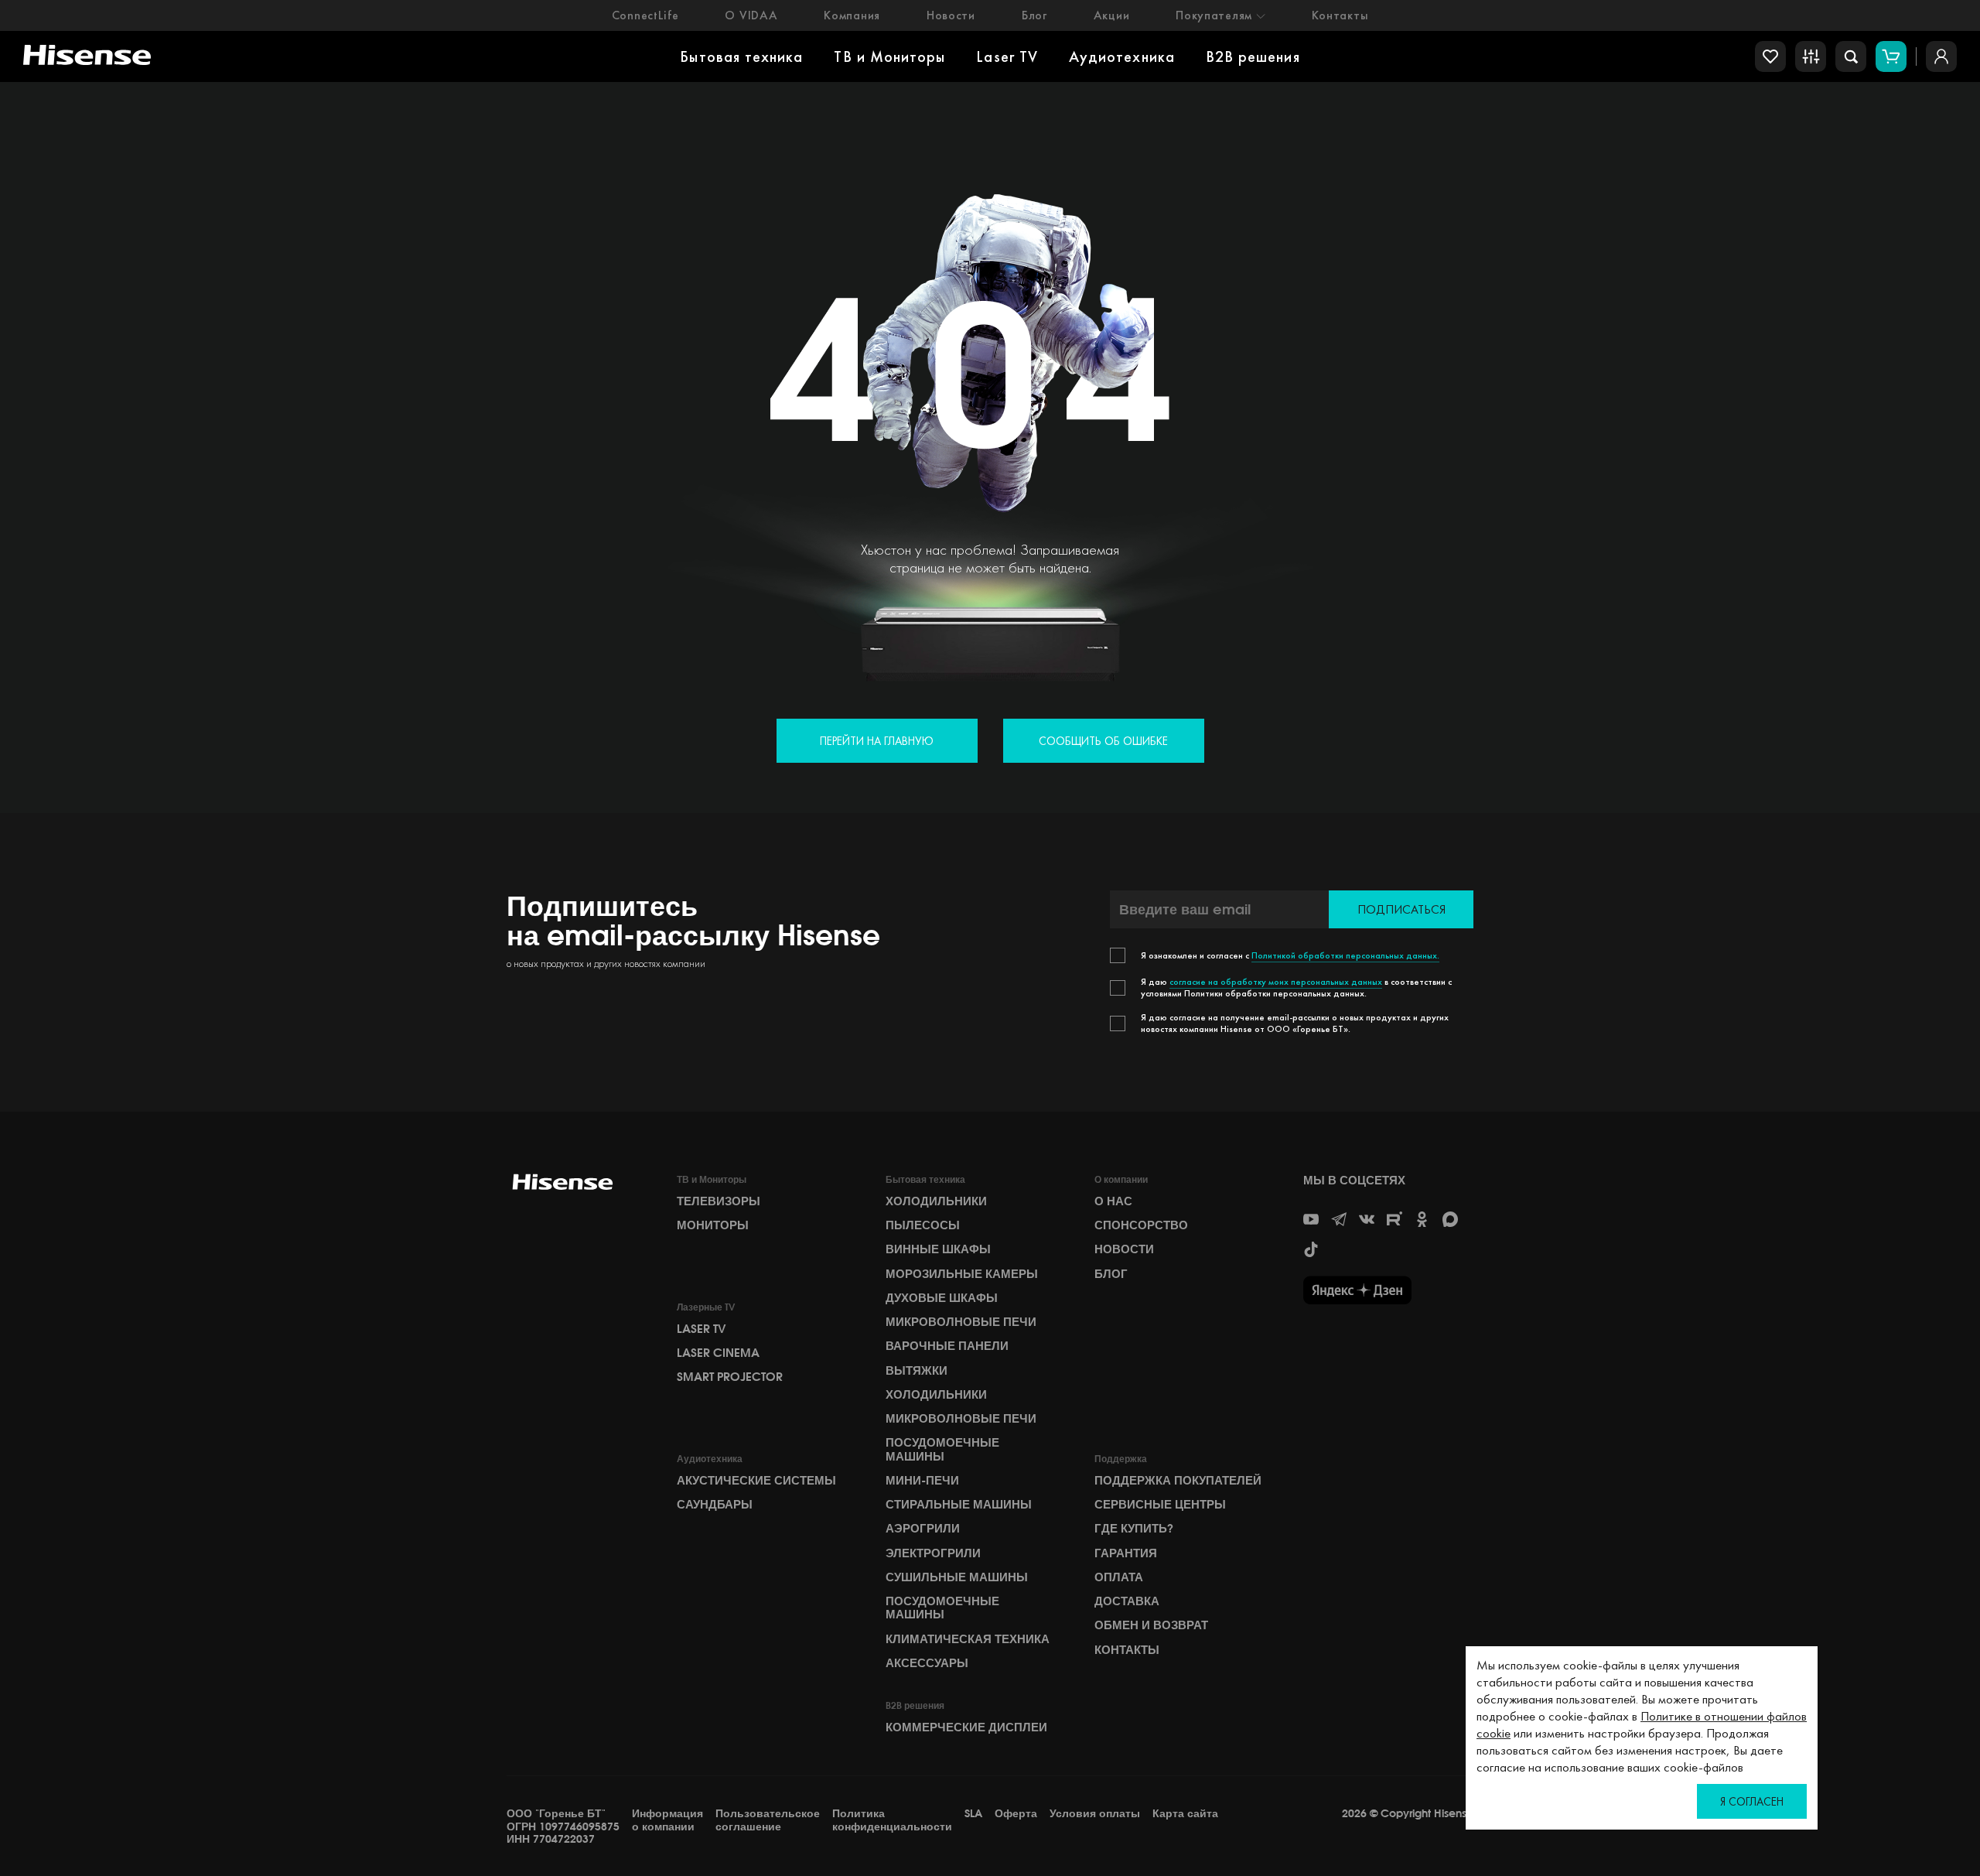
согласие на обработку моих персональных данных (1276, 982)
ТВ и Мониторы (889, 56)
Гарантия (1126, 1553)
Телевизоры (719, 1201)
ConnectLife (645, 15)
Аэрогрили (923, 1529)
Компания (852, 15)
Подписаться (1401, 909)
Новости (951, 15)
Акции (1112, 15)
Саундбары (715, 1505)
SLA (973, 1814)
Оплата (1119, 1577)
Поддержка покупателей (1178, 1481)
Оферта (1016, 1814)
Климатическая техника (968, 1639)
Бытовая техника (741, 56)
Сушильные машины (957, 1577)
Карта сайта (1185, 1814)
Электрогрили (933, 1553)
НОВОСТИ (1124, 1249)
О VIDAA (751, 15)
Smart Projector (730, 1377)
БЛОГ (1111, 1274)
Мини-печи (922, 1481)
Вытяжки (917, 1371)
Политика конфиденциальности (892, 1820)
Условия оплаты (1095, 1814)
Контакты (1340, 15)
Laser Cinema (718, 1353)
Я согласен (1752, 1801)
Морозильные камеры (962, 1274)
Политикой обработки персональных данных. (1345, 955)
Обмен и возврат (1151, 1625)
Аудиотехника (1122, 56)
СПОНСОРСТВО (1141, 1225)
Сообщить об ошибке (1103, 741)
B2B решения (1253, 56)
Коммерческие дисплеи (966, 1727)
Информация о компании (667, 1820)
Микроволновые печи (961, 1322)
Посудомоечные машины (942, 1449)
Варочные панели (947, 1346)
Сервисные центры (1160, 1505)
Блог (1034, 15)
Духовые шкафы (942, 1298)
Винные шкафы (938, 1249)
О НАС (1113, 1201)
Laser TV (1007, 56)
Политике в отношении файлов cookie (1642, 1724)
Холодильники (936, 1201)
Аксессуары (927, 1663)
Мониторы (713, 1225)
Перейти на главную (877, 741)
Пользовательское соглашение (768, 1820)
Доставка (1127, 1601)
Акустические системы (756, 1481)
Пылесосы (923, 1225)
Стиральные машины (959, 1505)
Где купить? (1134, 1529)
